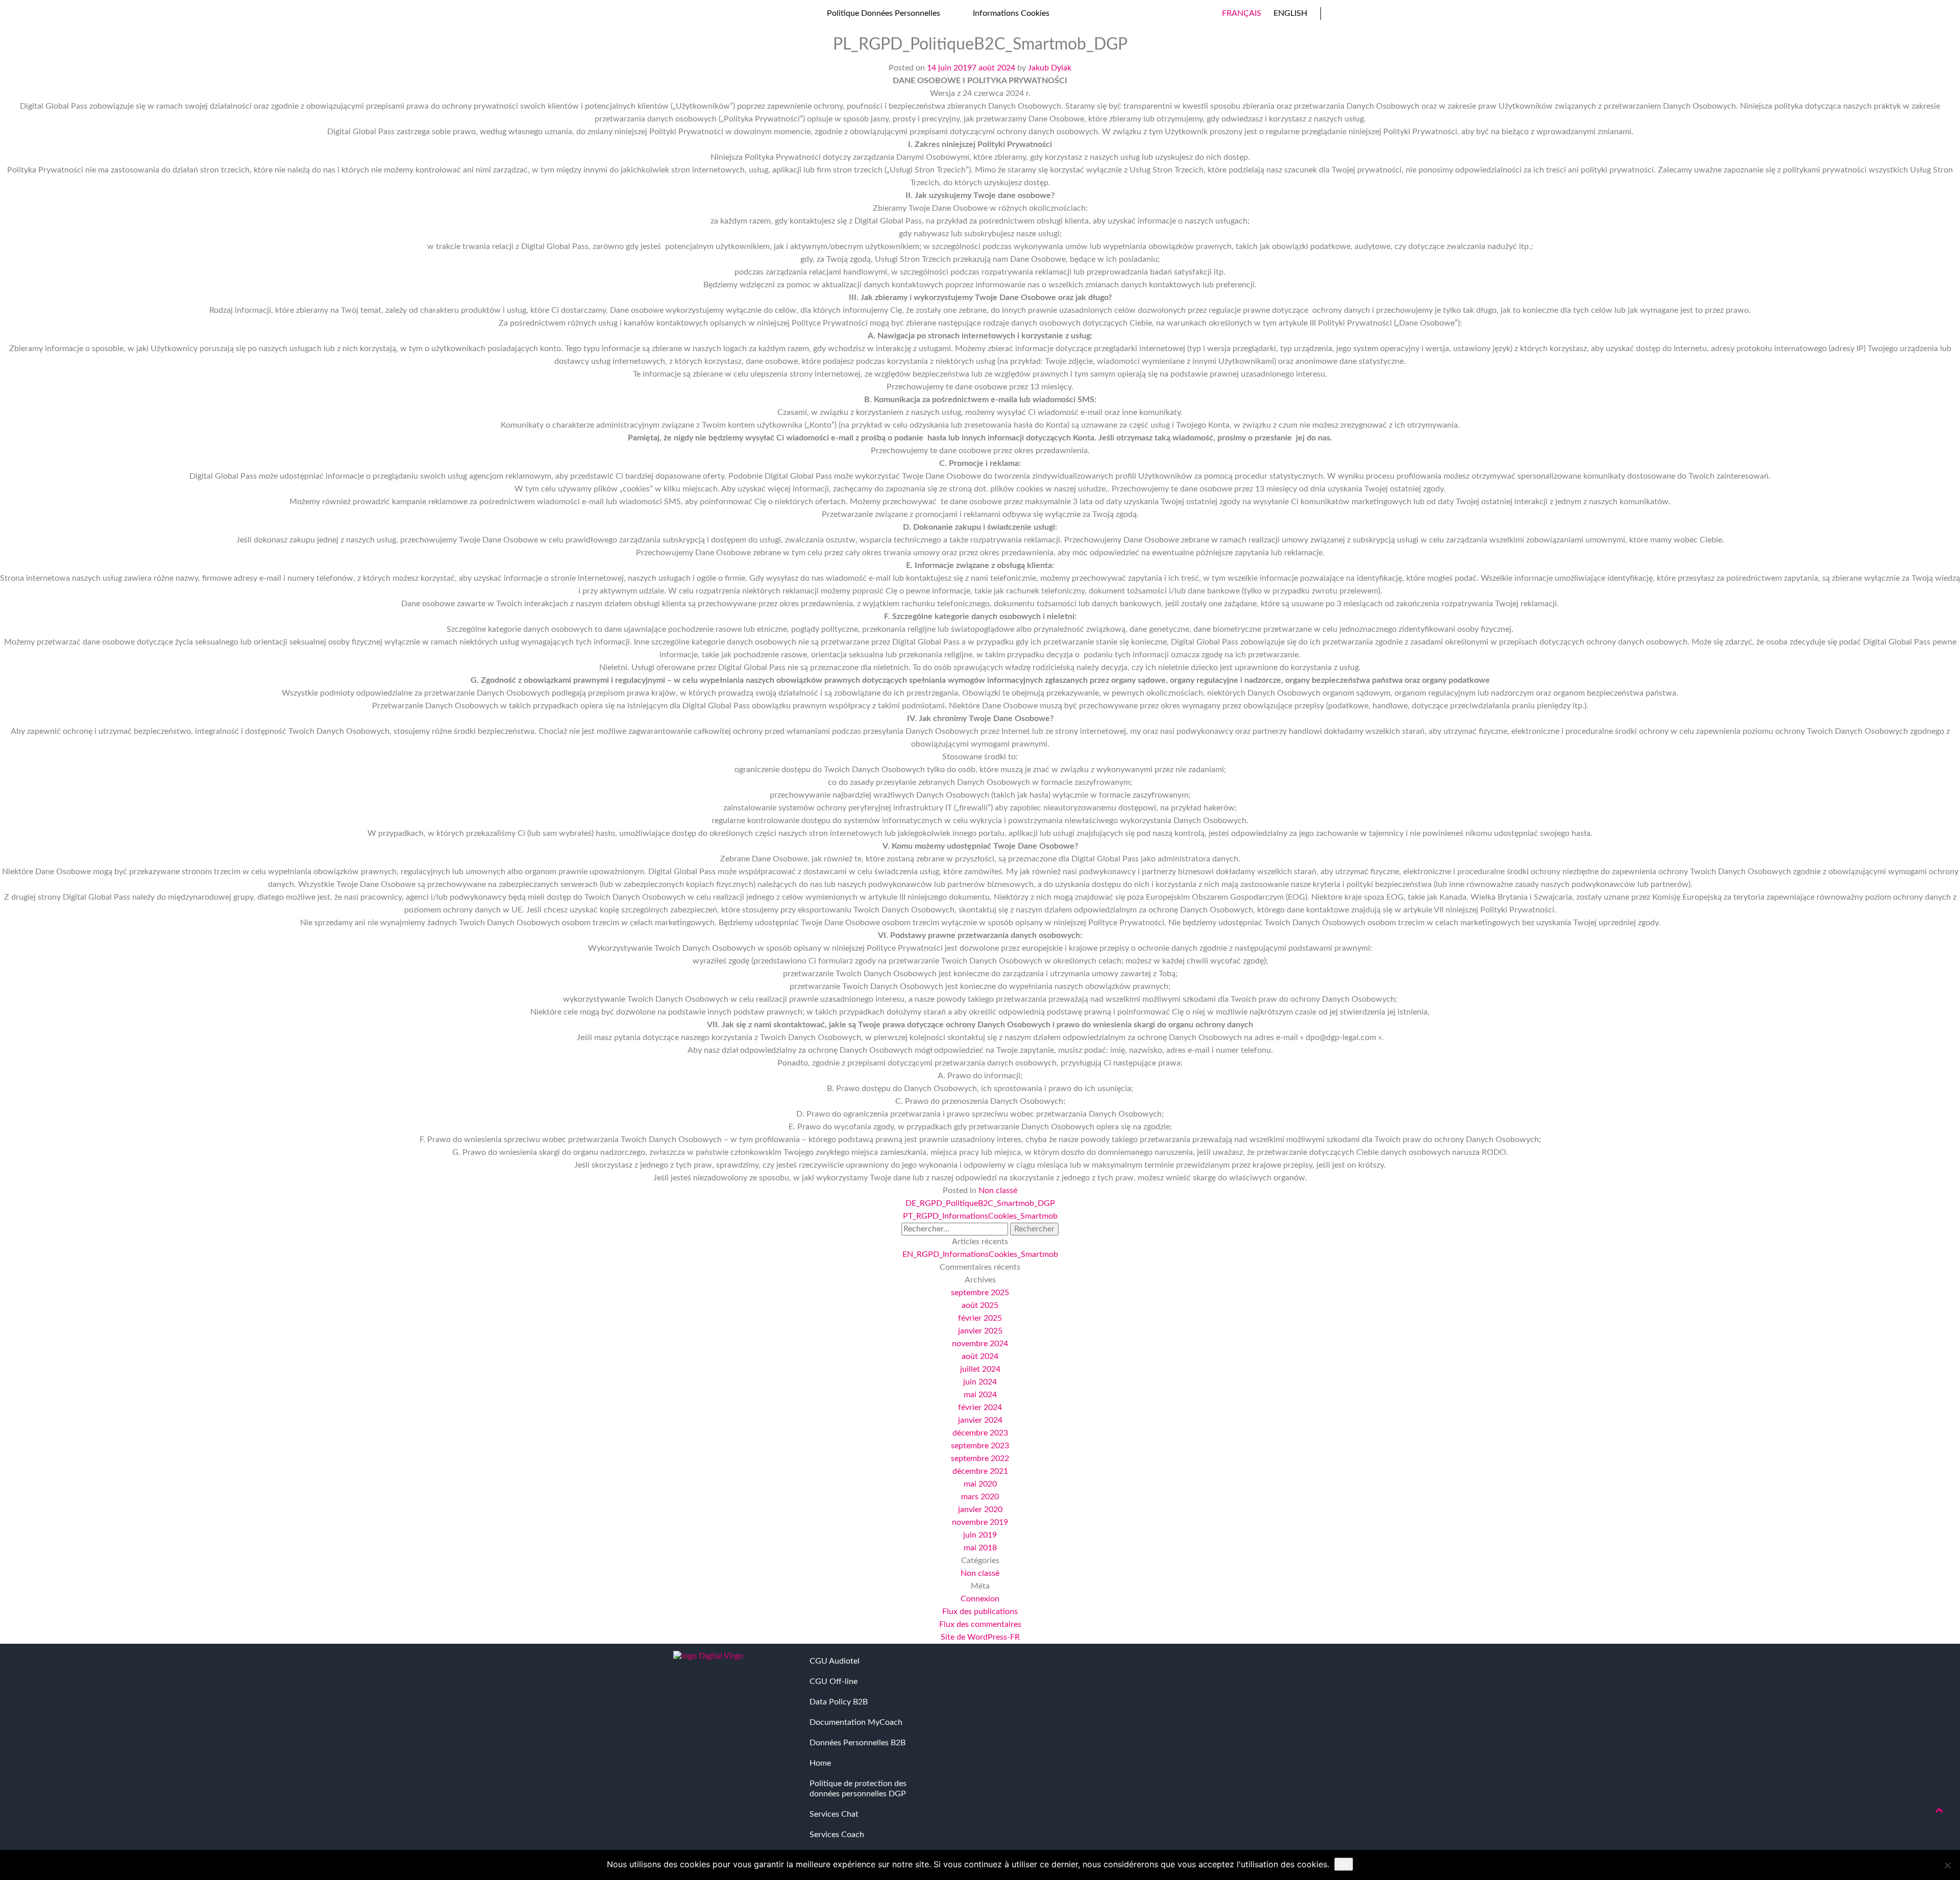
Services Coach (837, 1835)
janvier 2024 (980, 1420)
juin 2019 (980, 1535)
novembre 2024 (980, 1344)
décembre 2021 (980, 1471)
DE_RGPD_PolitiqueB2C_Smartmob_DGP (980, 1203)
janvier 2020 (980, 1510)
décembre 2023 (980, 1433)
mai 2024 (980, 1395)
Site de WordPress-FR (980, 1637)
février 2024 (980, 1407)
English (1290, 13)
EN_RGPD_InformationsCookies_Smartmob (980, 1254)
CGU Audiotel (835, 1661)
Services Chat (834, 1814)
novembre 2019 (980, 1522)
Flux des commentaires (980, 1624)
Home (820, 1763)
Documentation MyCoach (856, 1722)
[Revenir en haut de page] (1940, 1811)
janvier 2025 (980, 1331)
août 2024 (980, 1356)
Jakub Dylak (1050, 68)
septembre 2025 (980, 1293)
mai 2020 (980, 1484)
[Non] (1947, 1865)
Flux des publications (980, 1612)
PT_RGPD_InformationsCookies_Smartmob (980, 1216)
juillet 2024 (980, 1369)
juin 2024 (980, 1382)
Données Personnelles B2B (857, 1743)
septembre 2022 (980, 1458)
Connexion (980, 1599)
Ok (1344, 1864)
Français (1242, 13)
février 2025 (980, 1318)
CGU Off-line (834, 1681)
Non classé (998, 1191)
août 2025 (980, 1305)
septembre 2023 (980, 1446)
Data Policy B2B (839, 1702)
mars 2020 (980, 1497)
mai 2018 (980, 1548)
